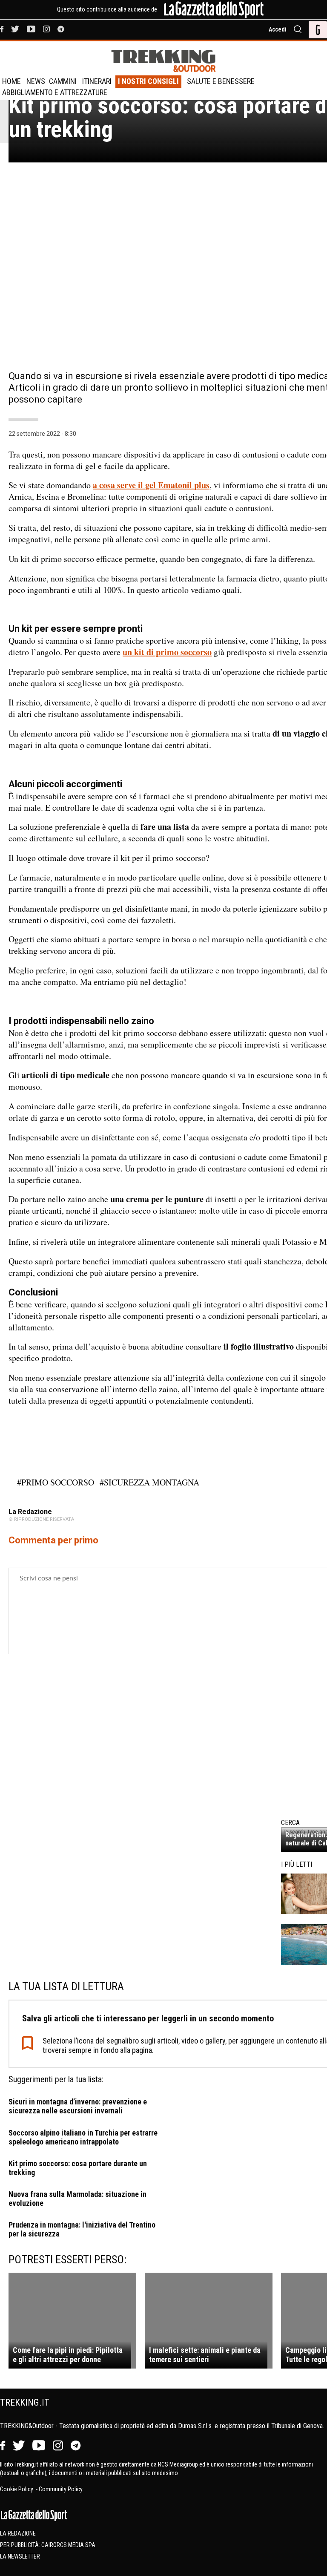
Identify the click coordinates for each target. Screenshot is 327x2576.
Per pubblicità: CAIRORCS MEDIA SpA (48, 2545)
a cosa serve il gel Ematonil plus (151, 485)
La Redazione (18, 2533)
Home (11, 81)
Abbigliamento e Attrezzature (55, 92)
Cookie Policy (17, 2489)
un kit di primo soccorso (167, 652)
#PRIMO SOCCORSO (56, 1482)
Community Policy (61, 2489)
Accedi (278, 29)
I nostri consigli (148, 81)
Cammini (63, 81)
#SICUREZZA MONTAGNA (149, 1482)
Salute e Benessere (221, 81)
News (36, 81)
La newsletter (20, 2556)
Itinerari (97, 81)
